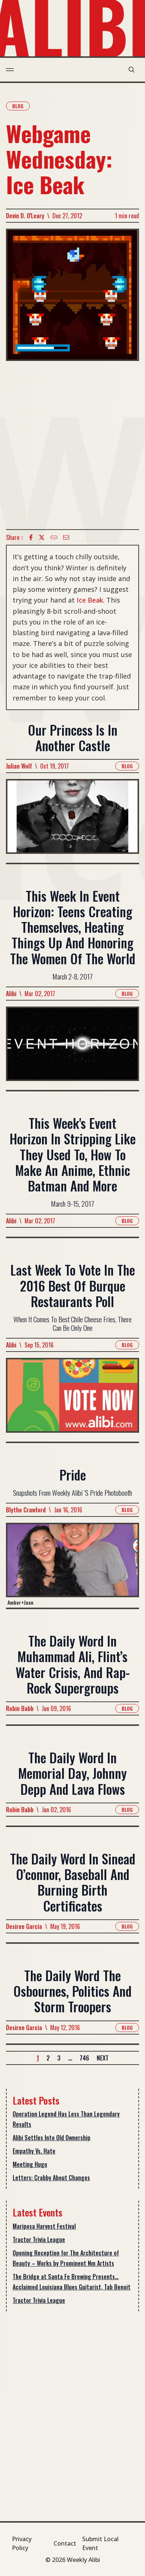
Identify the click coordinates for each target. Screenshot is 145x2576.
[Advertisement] (72, 445)
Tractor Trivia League (39, 2240)
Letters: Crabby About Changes (51, 2178)
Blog (18, 106)
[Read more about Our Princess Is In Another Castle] (72, 821)
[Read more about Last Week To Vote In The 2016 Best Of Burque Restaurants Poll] (72, 1400)
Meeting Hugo (30, 2164)
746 (84, 2058)
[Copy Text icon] (54, 537)
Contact (65, 2543)
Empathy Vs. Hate (34, 2151)
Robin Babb (20, 1708)
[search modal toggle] (132, 70)
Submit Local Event (100, 2543)
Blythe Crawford (26, 1510)
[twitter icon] (42, 537)
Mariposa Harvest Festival (44, 2226)
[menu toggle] (10, 70)
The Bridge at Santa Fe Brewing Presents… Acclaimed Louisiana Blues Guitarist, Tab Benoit (72, 2282)
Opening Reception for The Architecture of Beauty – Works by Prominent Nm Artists (66, 2258)
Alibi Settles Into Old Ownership (51, 2138)
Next (103, 2058)
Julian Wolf (19, 766)
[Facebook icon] (31, 537)
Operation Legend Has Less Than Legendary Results (66, 2119)
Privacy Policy (22, 2543)
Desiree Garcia (24, 1926)
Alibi (11, 994)
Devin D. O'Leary (25, 216)
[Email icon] (66, 537)
